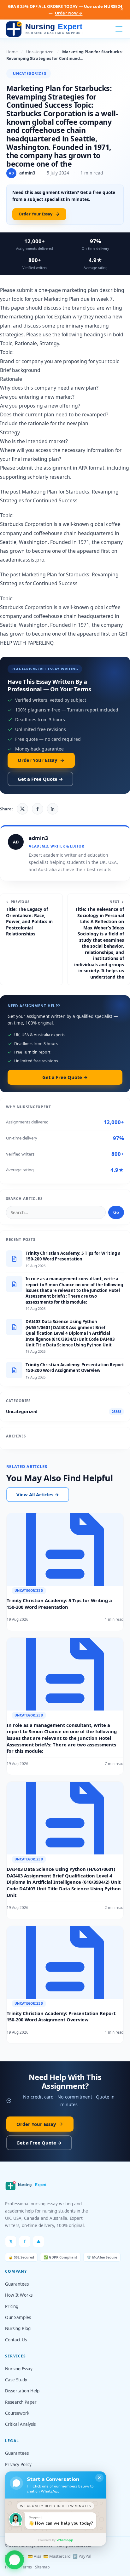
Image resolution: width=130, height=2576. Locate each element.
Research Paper (21, 2402)
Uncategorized (40, 52)
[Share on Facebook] (38, 809)
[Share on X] (22, 809)
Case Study (16, 2380)
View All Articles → (38, 1494)
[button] (15, 2562)
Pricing (12, 2306)
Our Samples (18, 2317)
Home (12, 52)
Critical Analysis (20, 2424)
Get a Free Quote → (40, 779)
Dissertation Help (22, 2391)
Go (116, 1212)
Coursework (17, 2413)
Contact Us (16, 2340)
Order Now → (69, 13)
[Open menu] (119, 29)
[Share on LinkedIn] (53, 809)
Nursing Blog (18, 2328)
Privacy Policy (18, 2465)
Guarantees (17, 2284)
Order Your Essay (35, 214)
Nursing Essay (19, 2369)
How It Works (19, 2295)
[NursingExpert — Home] (46, 29)
